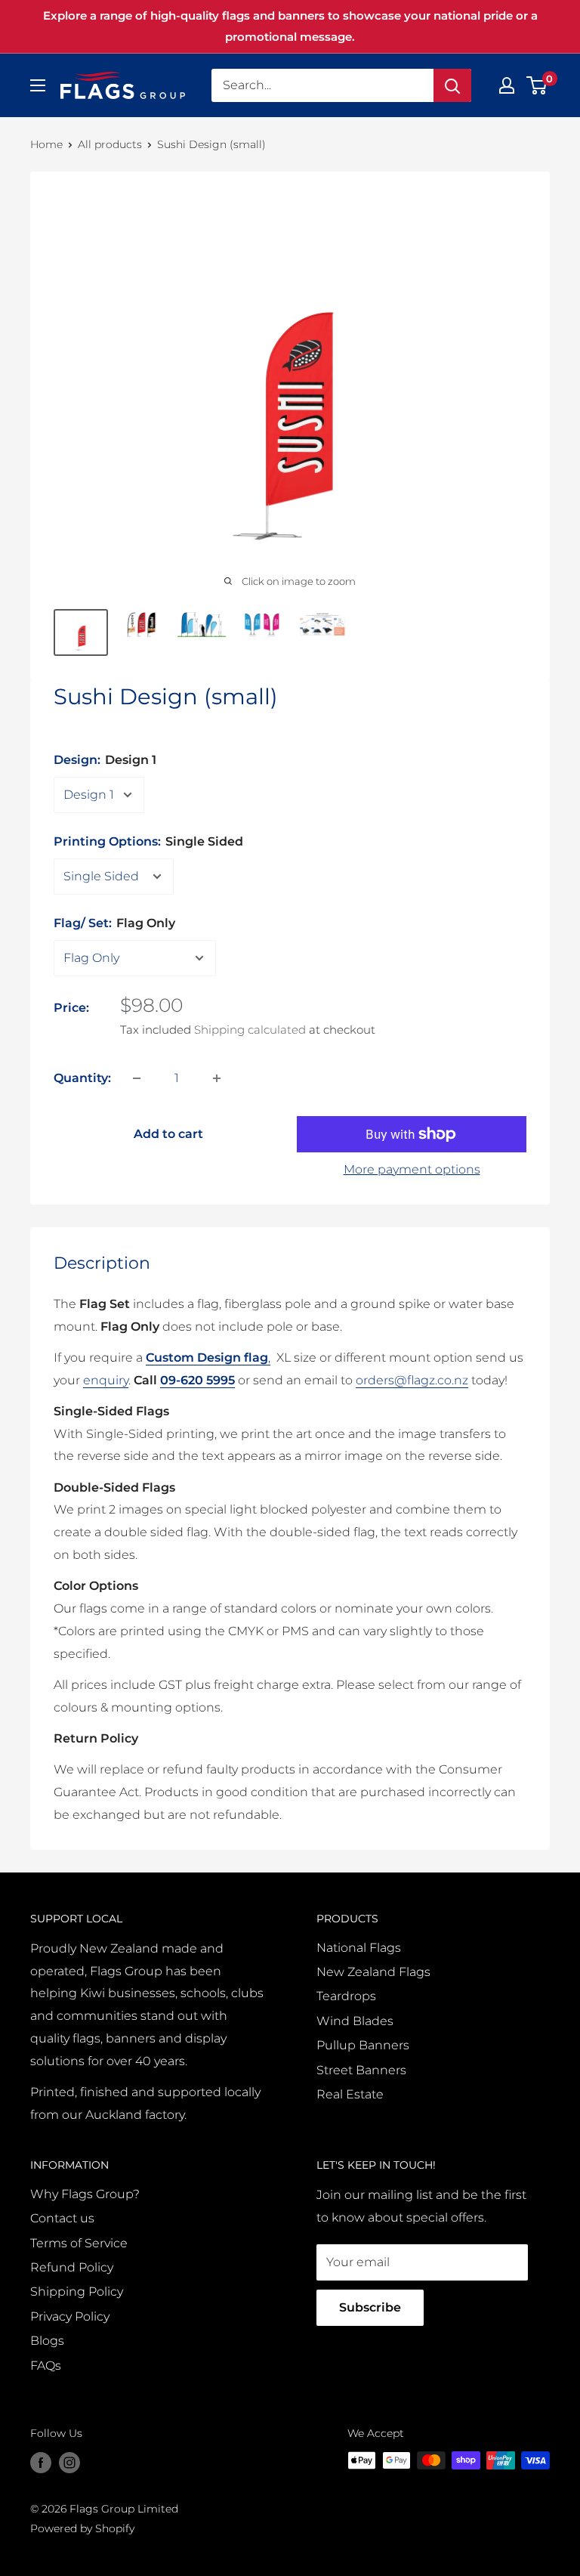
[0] (537, 85)
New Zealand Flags (373, 1972)
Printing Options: (148, 841)
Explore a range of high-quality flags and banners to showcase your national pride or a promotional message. (290, 26)
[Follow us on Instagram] (69, 2462)
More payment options (412, 1169)
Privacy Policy (70, 2316)
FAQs (46, 2366)
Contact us (62, 2218)
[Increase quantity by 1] (217, 1078)
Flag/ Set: (114, 923)
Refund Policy (72, 2267)
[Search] (452, 85)
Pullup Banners (363, 2045)
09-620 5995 (197, 1380)
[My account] (507, 85)
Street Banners (361, 2070)
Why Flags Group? (85, 2194)
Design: (105, 760)
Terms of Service (79, 2243)
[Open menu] (38, 85)
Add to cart (168, 1134)
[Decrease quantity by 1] (137, 1078)
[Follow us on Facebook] (41, 2462)
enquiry (106, 1380)
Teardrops (346, 1996)
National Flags (359, 1948)
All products (110, 144)
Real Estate (350, 2094)
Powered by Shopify (82, 2528)
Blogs (47, 2341)
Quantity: (82, 1078)
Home (46, 144)
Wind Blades (355, 2021)
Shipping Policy (77, 2291)
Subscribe (370, 2307)
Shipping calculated (250, 1030)
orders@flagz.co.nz (412, 1380)
